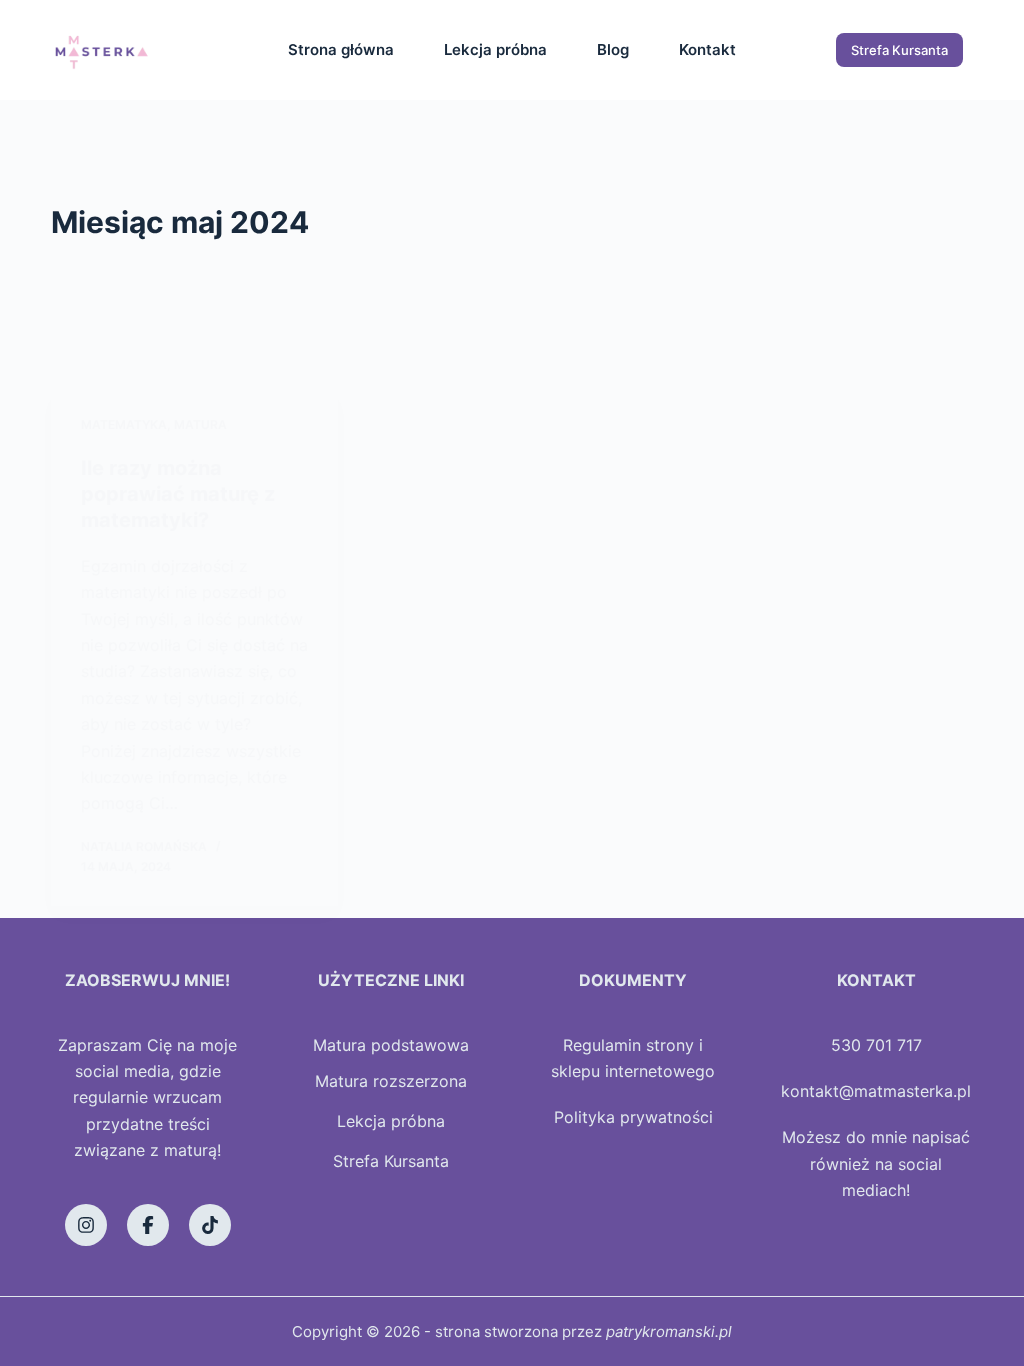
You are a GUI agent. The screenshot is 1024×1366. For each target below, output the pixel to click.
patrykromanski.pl (669, 1331)
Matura (200, 424)
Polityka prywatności (633, 1117)
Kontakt (707, 49)
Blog (613, 49)
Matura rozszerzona (391, 1081)
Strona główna (341, 49)
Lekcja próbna (495, 49)
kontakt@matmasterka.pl (876, 1091)
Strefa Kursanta (899, 50)
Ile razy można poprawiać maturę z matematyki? (178, 494)
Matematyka (124, 424)
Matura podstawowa (391, 1045)
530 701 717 (876, 1045)
